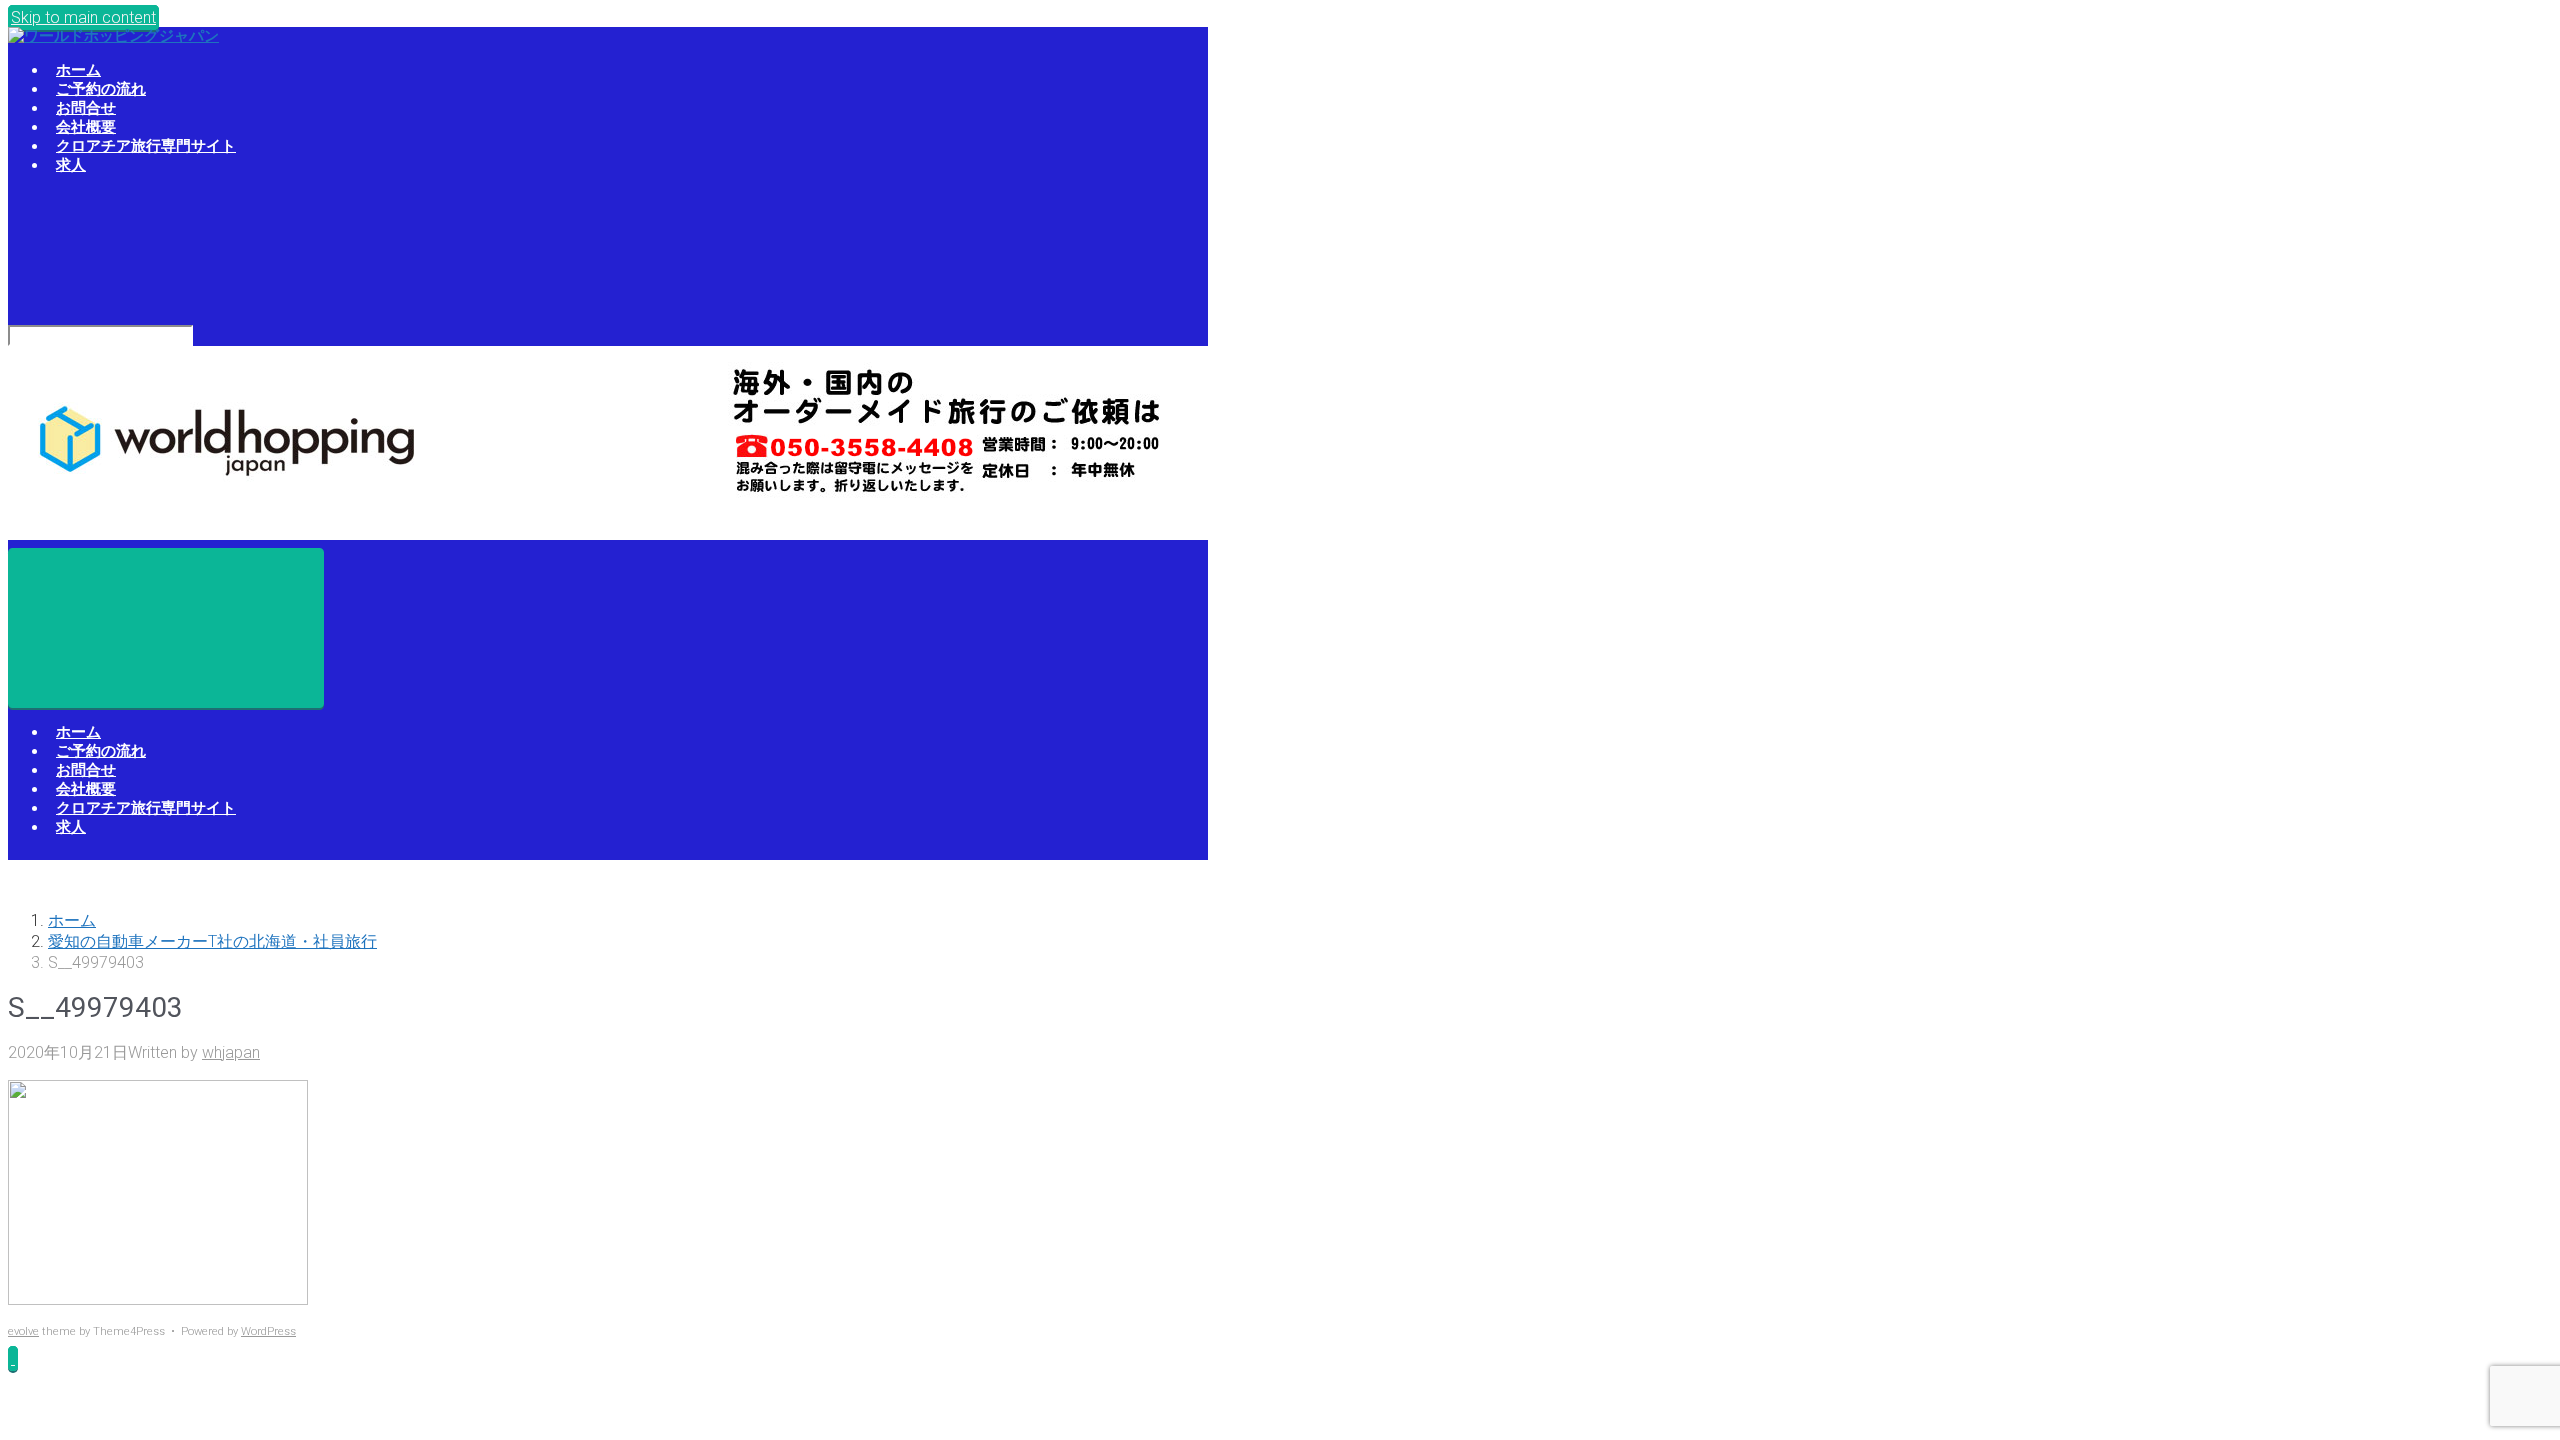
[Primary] (166, 628)
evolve (23, 1331)
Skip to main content (83, 17)
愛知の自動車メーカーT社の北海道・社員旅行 (212, 941)
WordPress (268, 1331)
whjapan (231, 1052)
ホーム (72, 920)
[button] (13, 1358)
